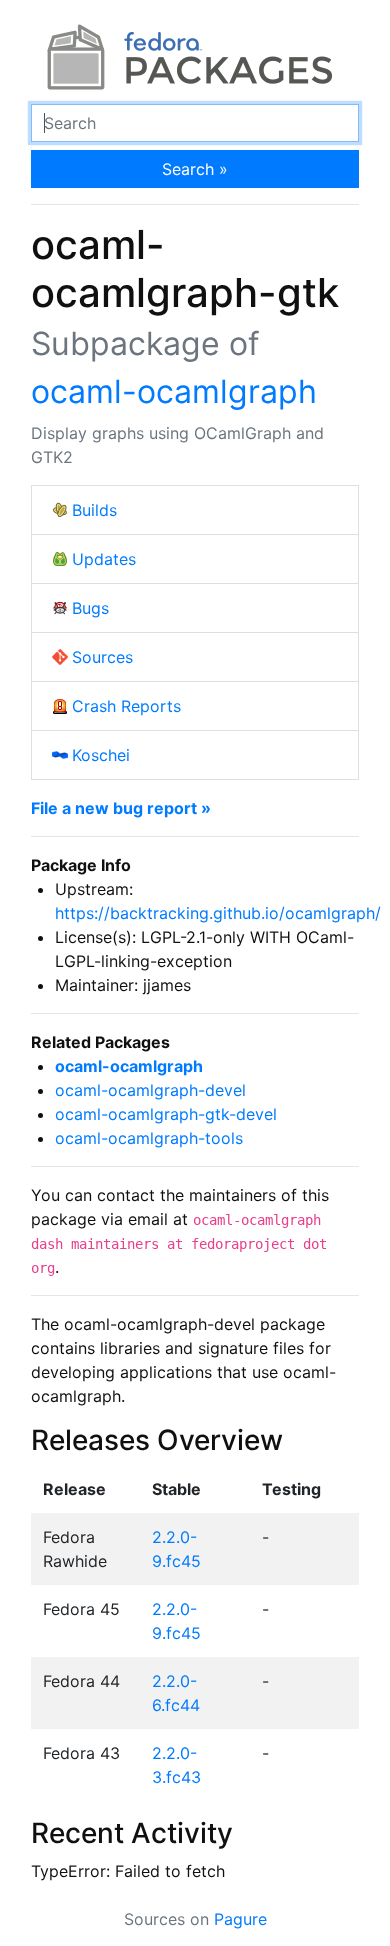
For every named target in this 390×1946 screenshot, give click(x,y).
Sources (102, 657)
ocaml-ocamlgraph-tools (149, 1138)
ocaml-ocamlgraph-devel (150, 1090)
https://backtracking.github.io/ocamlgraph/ (218, 913)
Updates (104, 559)
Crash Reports (126, 706)
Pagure (240, 1919)
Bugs (90, 608)
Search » (195, 169)
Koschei (101, 755)
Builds (94, 510)
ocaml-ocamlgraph (174, 391)
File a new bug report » (121, 808)
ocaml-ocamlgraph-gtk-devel (166, 1114)
